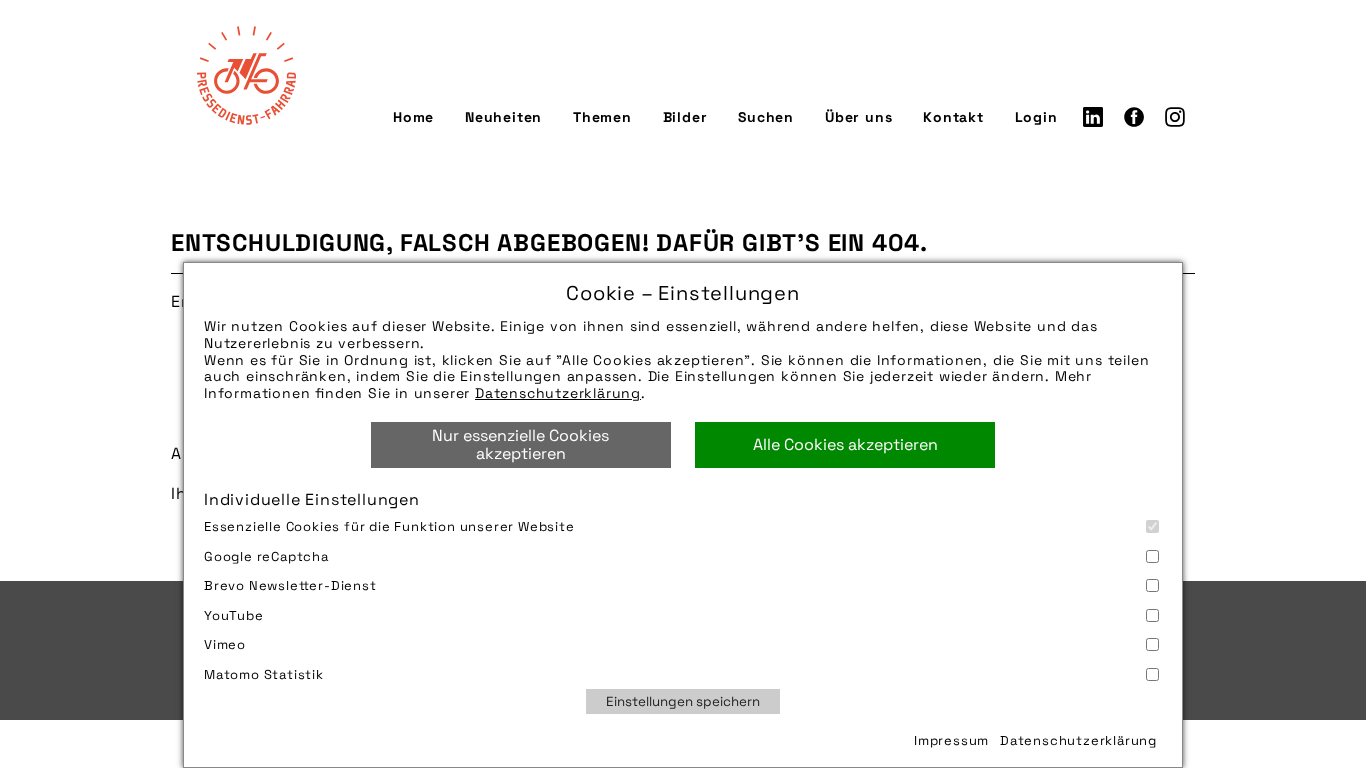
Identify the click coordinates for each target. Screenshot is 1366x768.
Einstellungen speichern (683, 701)
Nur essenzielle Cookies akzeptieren (520, 444)
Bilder (685, 117)
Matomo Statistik (264, 674)
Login (1036, 117)
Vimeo (225, 644)
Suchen (766, 117)
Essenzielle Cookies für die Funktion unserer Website (389, 526)
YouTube (234, 615)
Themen (602, 117)
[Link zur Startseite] (246, 75)
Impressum (951, 740)
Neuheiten (503, 117)
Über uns (858, 117)
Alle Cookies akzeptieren (845, 444)
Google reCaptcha (266, 556)
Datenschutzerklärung (558, 393)
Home (413, 117)
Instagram (1175, 117)
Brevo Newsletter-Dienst (290, 585)
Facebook (1134, 117)
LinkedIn (1093, 117)
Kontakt (953, 117)
